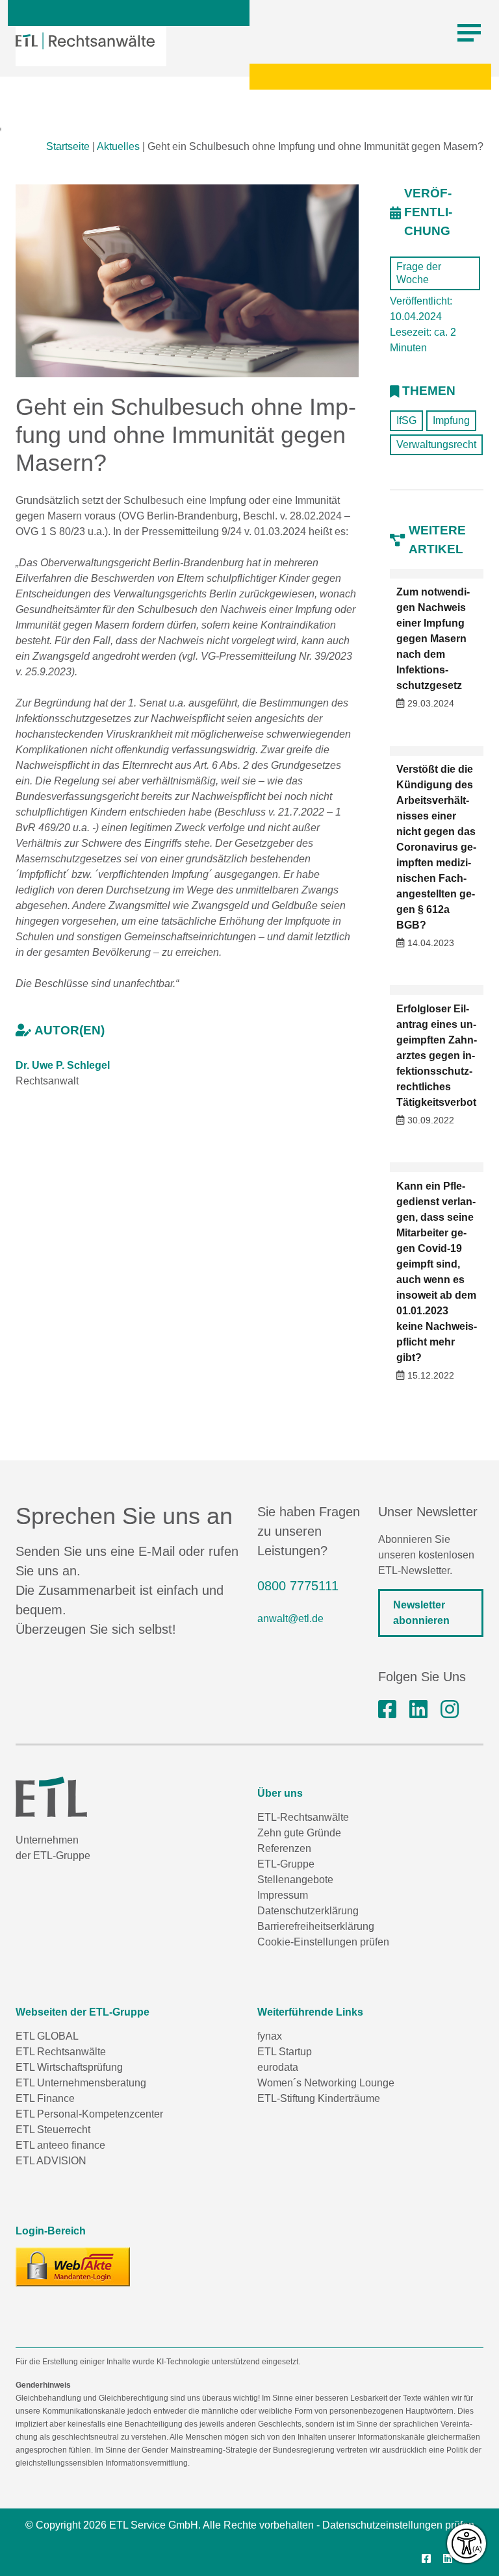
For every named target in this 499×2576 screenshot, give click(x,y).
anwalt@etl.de (290, 1619)
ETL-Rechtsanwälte (303, 1817)
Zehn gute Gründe (299, 1833)
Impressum (283, 1895)
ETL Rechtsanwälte (61, 2052)
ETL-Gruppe (286, 1864)
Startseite (68, 146)
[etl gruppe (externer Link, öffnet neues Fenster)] (418, 1710)
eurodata (278, 2067)
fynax (270, 2036)
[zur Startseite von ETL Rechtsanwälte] (85, 41)
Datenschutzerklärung (308, 1911)
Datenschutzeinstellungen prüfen (398, 2525)
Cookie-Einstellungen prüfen (323, 1942)
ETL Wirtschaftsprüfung (69, 2067)
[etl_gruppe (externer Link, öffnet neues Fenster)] (450, 1710)
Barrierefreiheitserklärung (316, 1926)
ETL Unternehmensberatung (81, 2083)
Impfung (451, 420)
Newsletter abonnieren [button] (421, 1613)
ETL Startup (285, 2052)
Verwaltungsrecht (436, 444)
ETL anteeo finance (60, 2145)
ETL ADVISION (51, 2161)
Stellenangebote (295, 1880)
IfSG (406, 420)
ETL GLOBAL (47, 2036)
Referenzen (284, 1848)
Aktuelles (118, 146)
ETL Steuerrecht (53, 2130)
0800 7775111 (298, 1586)
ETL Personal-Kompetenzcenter (89, 2114)
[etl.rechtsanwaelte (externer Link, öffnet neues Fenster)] (387, 1710)
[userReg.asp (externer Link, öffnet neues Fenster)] (73, 2267)
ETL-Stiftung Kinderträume (319, 2098)
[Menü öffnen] (469, 33)
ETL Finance (45, 2098)
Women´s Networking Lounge (326, 2083)
